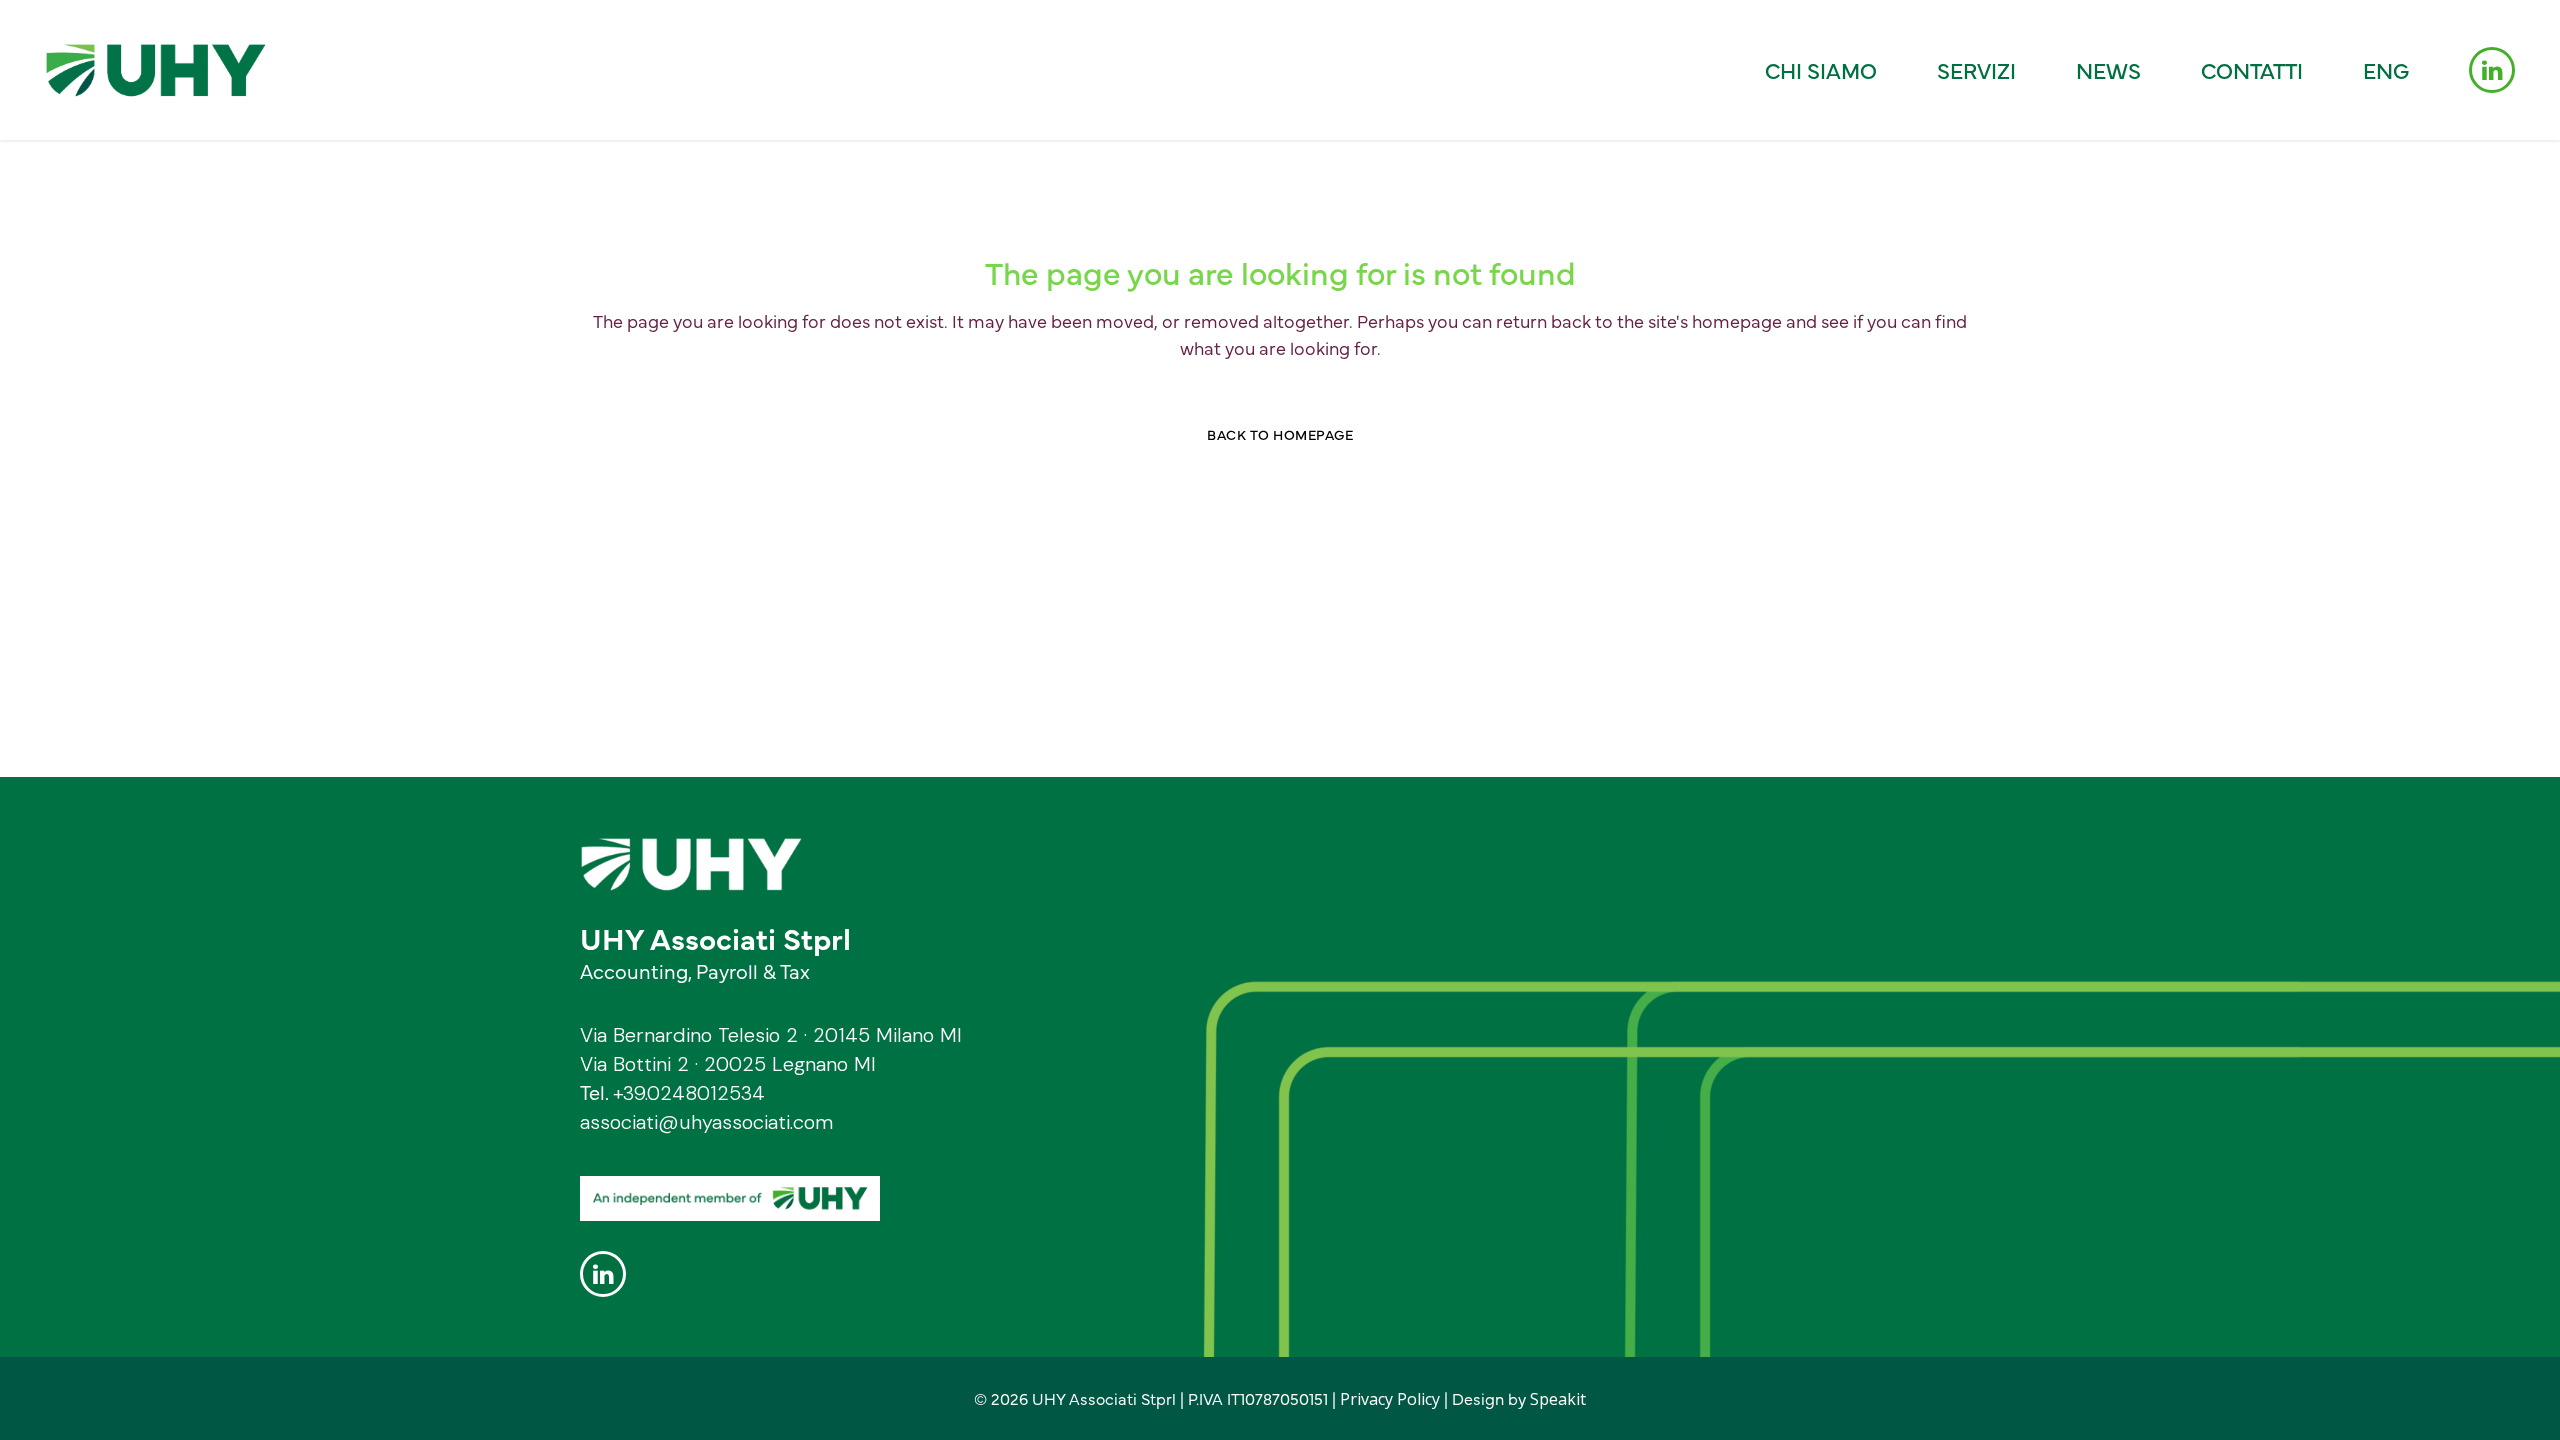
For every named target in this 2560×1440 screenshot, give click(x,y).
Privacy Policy (1390, 1399)
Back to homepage (1280, 434)
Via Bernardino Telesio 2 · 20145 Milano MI (771, 1035)
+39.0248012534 (689, 1093)
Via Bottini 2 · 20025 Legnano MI (728, 1064)
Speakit (1558, 1399)
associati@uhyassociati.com (706, 1122)
